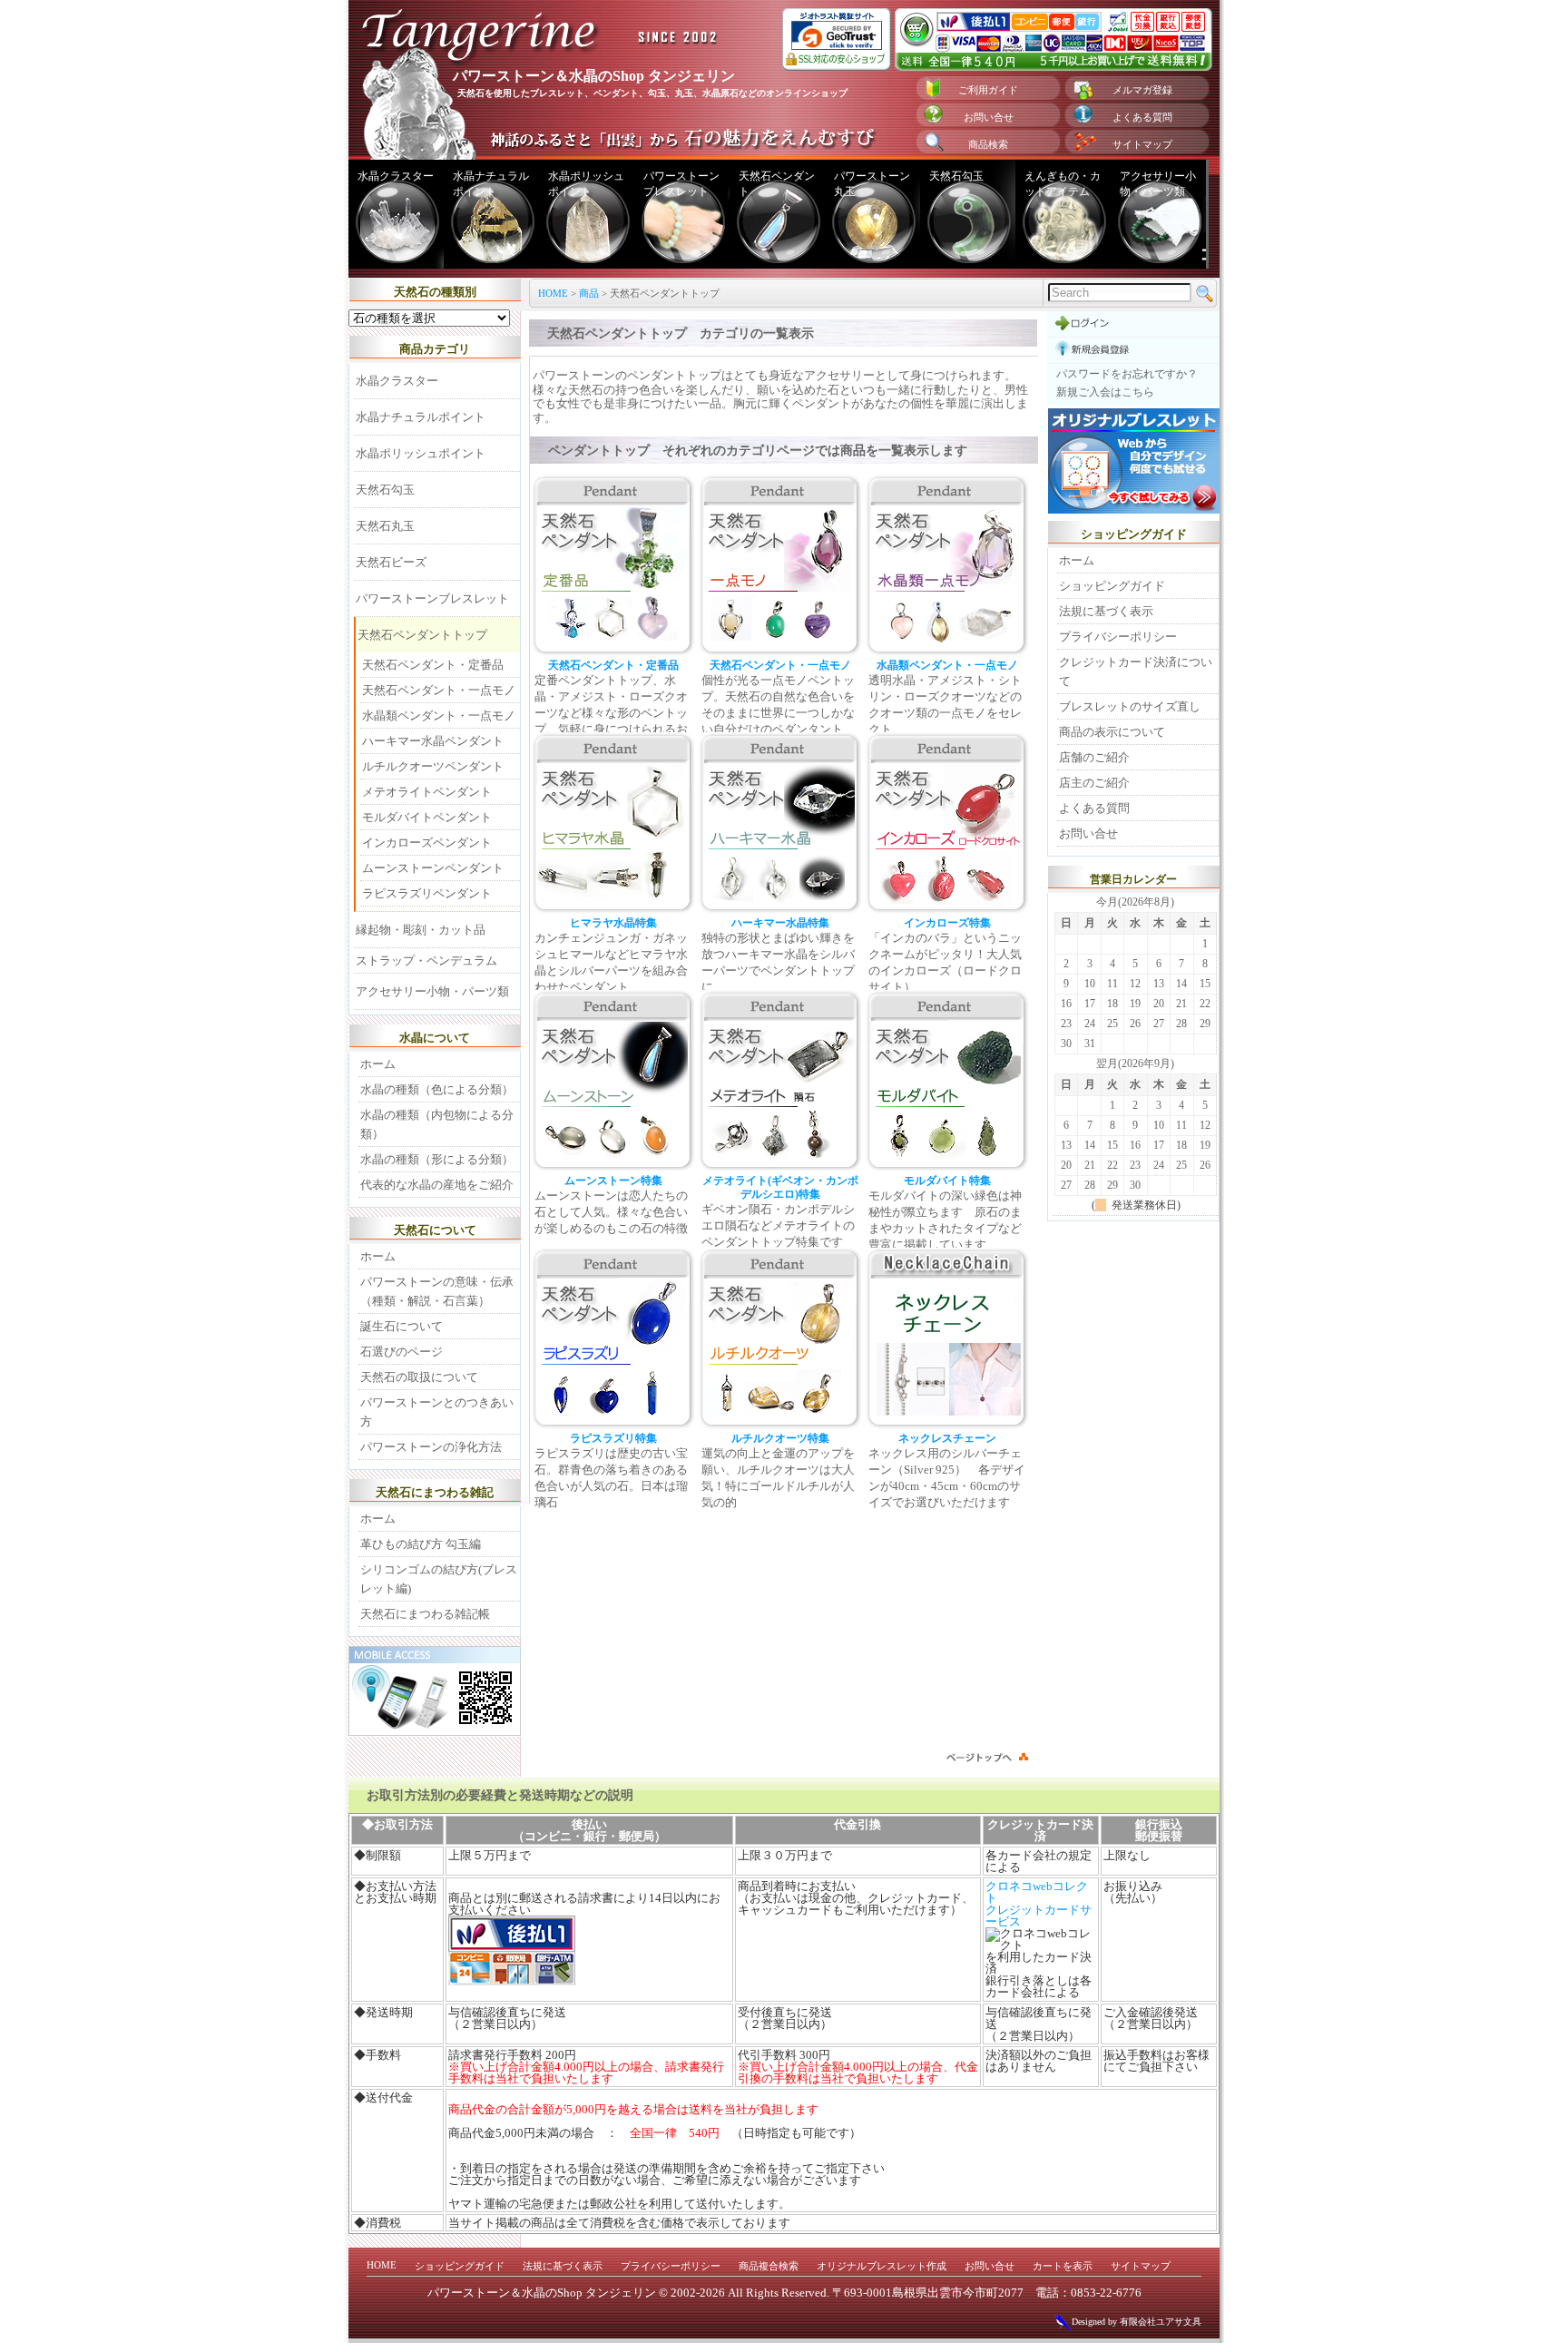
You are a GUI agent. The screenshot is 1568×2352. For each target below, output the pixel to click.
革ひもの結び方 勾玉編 (421, 1544)
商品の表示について (1112, 732)
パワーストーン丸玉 (872, 184)
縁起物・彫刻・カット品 (421, 930)
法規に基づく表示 (1106, 611)
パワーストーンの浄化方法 (431, 1447)
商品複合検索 (769, 2266)
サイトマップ (1142, 144)
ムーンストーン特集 (613, 1181)
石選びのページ (402, 1352)
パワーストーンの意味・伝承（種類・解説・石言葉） (437, 1291)
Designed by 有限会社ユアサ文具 (1137, 2322)
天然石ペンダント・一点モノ (780, 666)
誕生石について (402, 1326)
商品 (589, 293)
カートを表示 (1063, 2266)
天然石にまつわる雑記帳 (425, 1614)
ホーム (378, 1064)
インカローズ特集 (947, 923)
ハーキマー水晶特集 (780, 923)
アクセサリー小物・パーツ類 (1158, 184)
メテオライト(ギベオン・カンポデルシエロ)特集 (780, 1188)
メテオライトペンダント (427, 792)
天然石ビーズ (391, 562)
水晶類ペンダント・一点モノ (947, 666)
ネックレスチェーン (947, 1439)
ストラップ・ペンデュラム (426, 960)
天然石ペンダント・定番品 (613, 666)
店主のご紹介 (1094, 783)
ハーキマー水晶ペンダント (433, 741)
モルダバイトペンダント (427, 817)
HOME (553, 293)
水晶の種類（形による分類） (437, 1159)
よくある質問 (1142, 117)
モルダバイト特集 (947, 1181)
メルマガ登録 (1142, 90)
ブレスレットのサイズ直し (1130, 706)
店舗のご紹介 (1094, 757)
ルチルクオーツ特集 (780, 1439)
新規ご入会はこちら (1105, 392)
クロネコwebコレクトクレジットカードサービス (1039, 1904)
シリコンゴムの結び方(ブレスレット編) (439, 1579)
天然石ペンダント (777, 184)
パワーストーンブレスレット (681, 184)
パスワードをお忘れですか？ (1127, 374)
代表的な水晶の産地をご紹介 (437, 1185)
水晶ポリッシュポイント (586, 184)
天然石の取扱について (419, 1377)
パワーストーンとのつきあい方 (437, 1412)
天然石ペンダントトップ (422, 635)
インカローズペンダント (427, 843)
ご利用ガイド (988, 90)
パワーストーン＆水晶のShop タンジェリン (542, 2293)
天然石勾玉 (956, 176)
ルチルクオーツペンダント (433, 766)
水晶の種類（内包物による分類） (437, 1124)
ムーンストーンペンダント (433, 868)
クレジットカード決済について (1136, 671)
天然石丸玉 (385, 526)
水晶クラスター (396, 176)
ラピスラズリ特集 (613, 1439)
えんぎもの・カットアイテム (1063, 184)
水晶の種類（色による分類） (437, 1089)
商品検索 (988, 144)
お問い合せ (989, 117)
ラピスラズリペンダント (427, 893)
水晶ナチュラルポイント (491, 184)
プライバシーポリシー (1118, 637)
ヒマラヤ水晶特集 (613, 923)
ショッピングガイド (1112, 586)
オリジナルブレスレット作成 (882, 2266)
